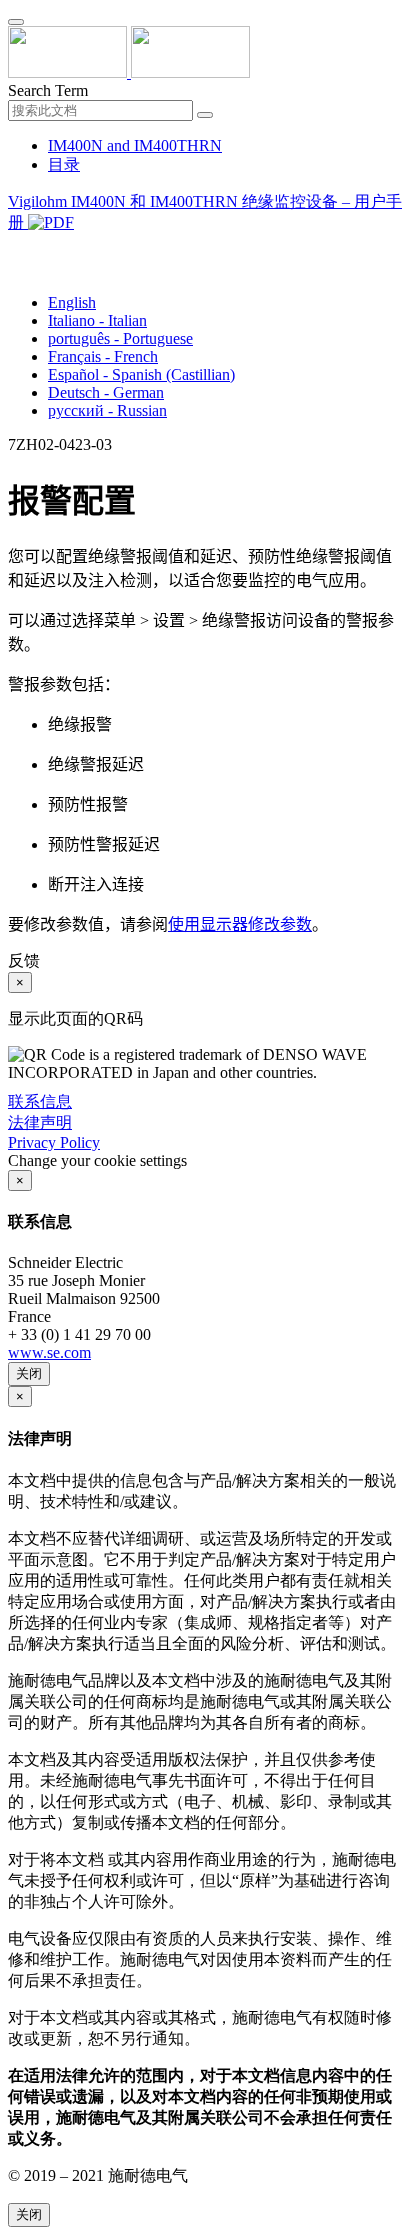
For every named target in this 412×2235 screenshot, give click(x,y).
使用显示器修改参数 (240, 924)
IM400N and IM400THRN (135, 145)
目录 (64, 164)
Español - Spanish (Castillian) (141, 374)
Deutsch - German (106, 392)
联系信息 (40, 1101)
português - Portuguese (120, 338)
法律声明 (40, 1122)
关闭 (29, 1373)
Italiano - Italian (97, 320)
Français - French (103, 356)
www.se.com (49, 1352)
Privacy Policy (54, 1142)
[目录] (16, 247)
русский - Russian (107, 410)
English (72, 302)
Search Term (48, 90)
